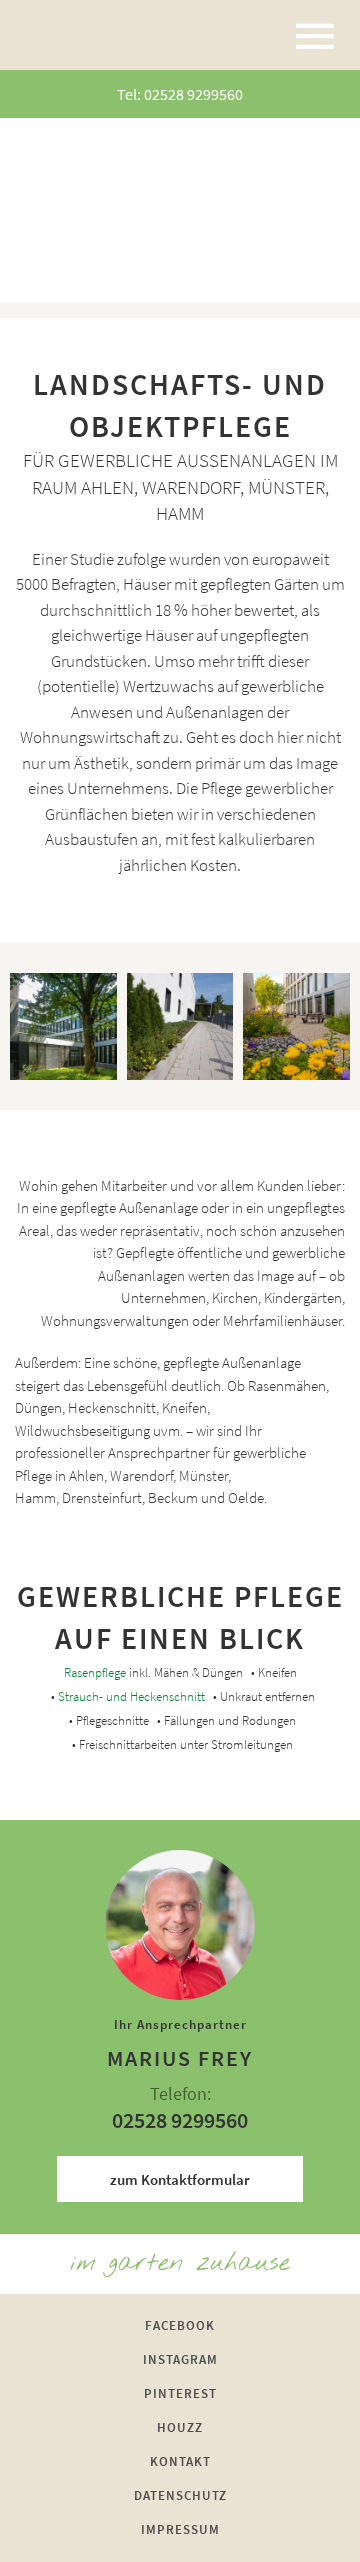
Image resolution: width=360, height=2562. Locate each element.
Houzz (180, 2427)
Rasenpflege (95, 1672)
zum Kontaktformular (180, 2179)
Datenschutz (180, 2495)
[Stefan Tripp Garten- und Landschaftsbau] (87, 35)
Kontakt (180, 2461)
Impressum (180, 2529)
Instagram (180, 2359)
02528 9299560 (193, 94)
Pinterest (180, 2393)
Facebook (180, 2325)
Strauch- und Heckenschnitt (131, 1696)
